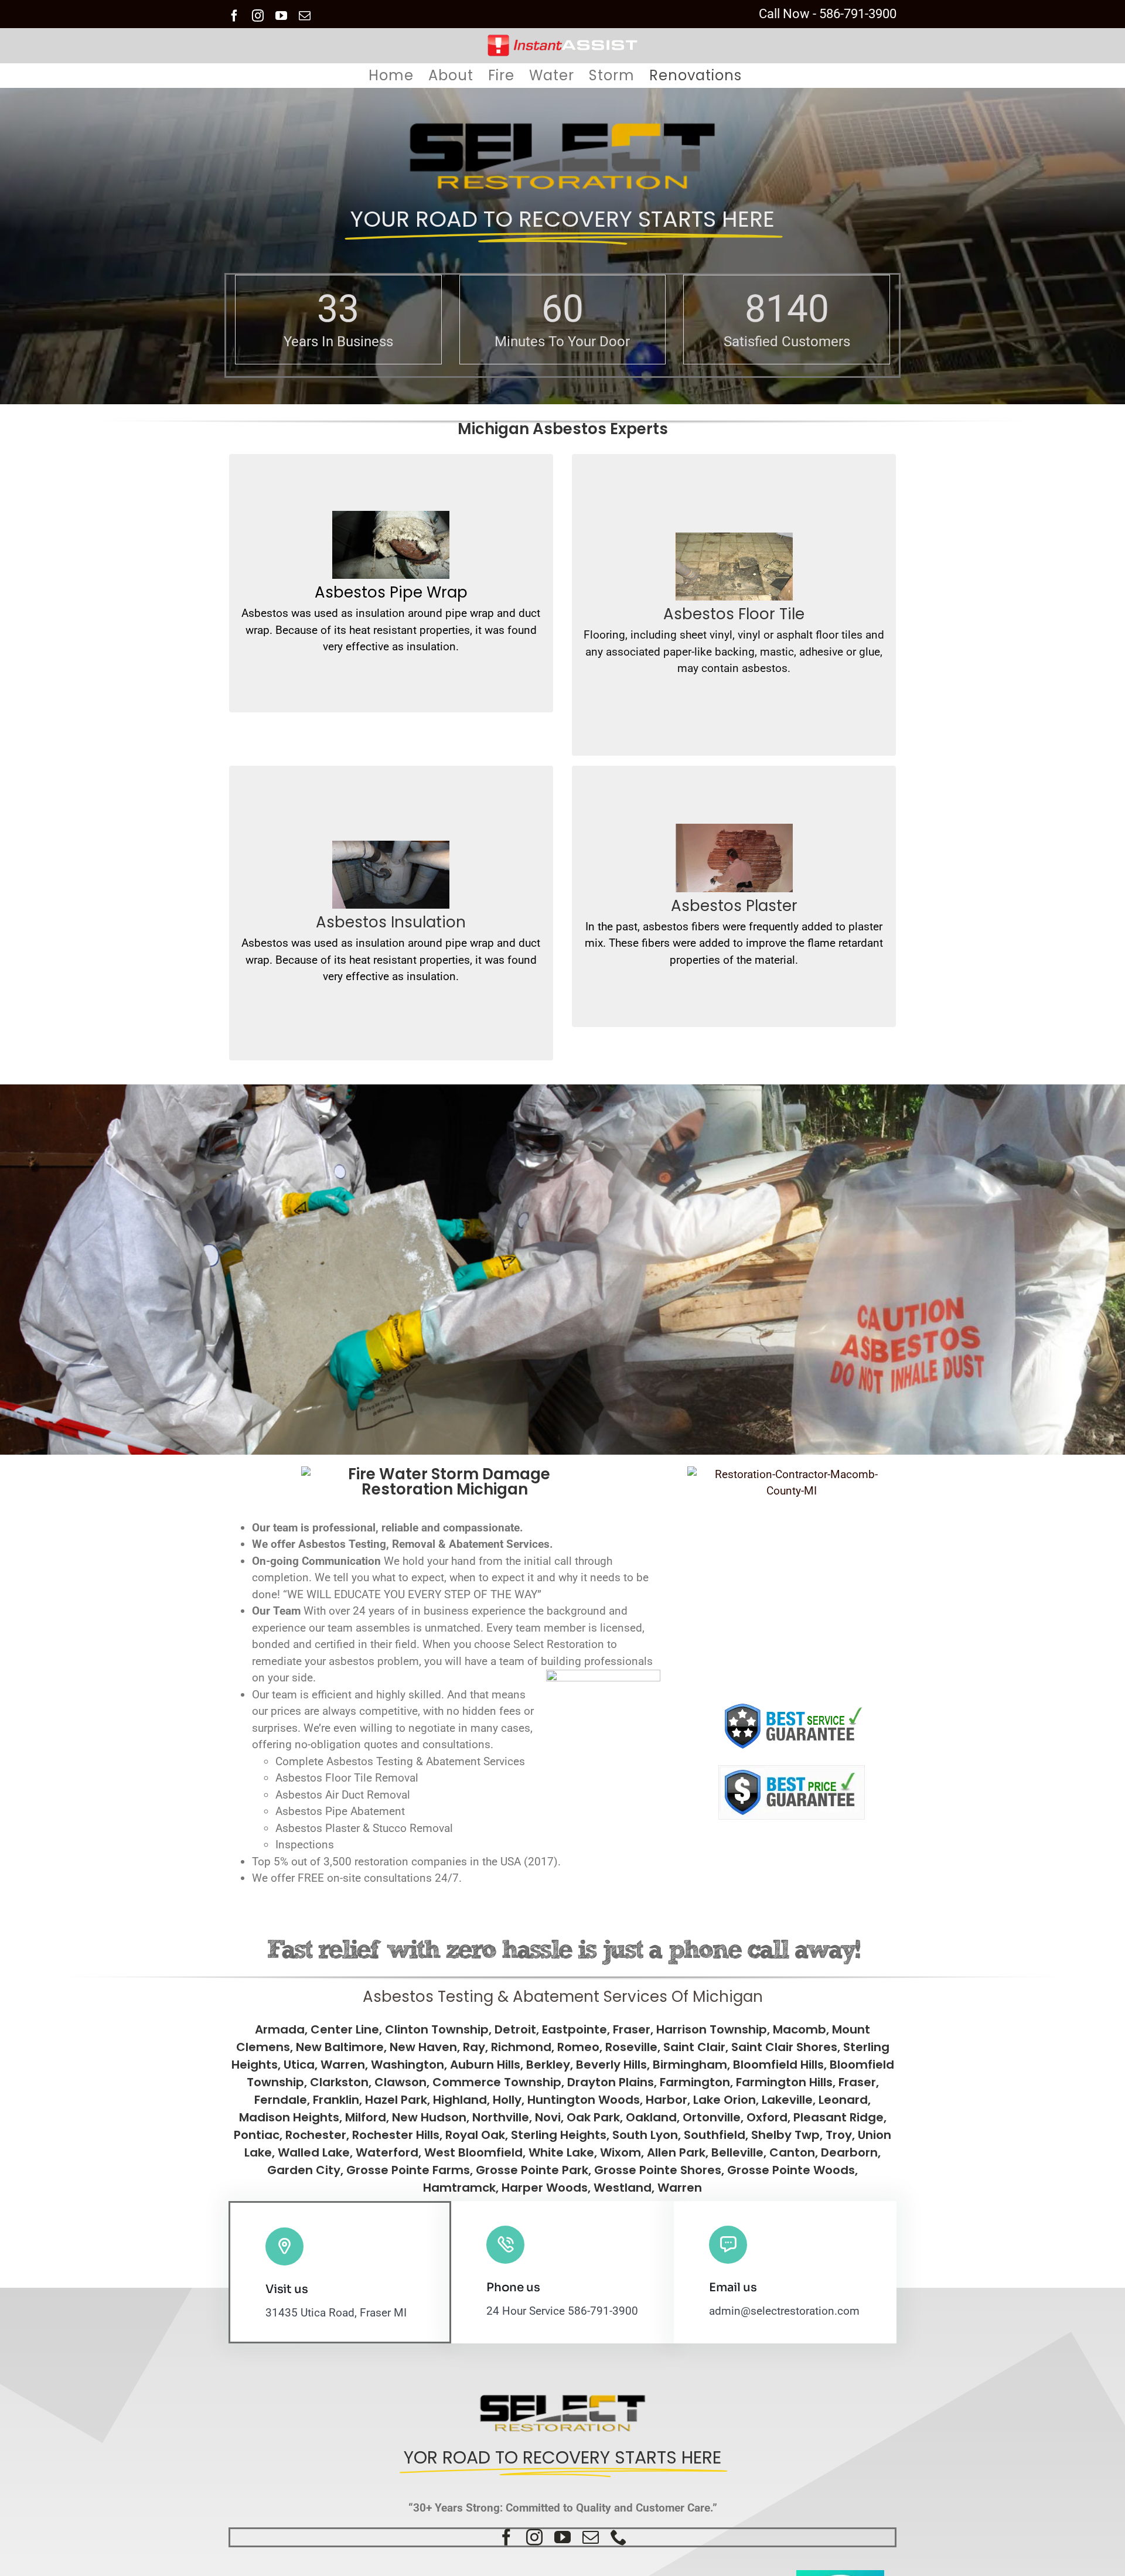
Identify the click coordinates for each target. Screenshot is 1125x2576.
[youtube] (562, 2537)
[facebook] (506, 2537)
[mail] (591, 2537)
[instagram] (534, 2537)
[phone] (619, 2537)
